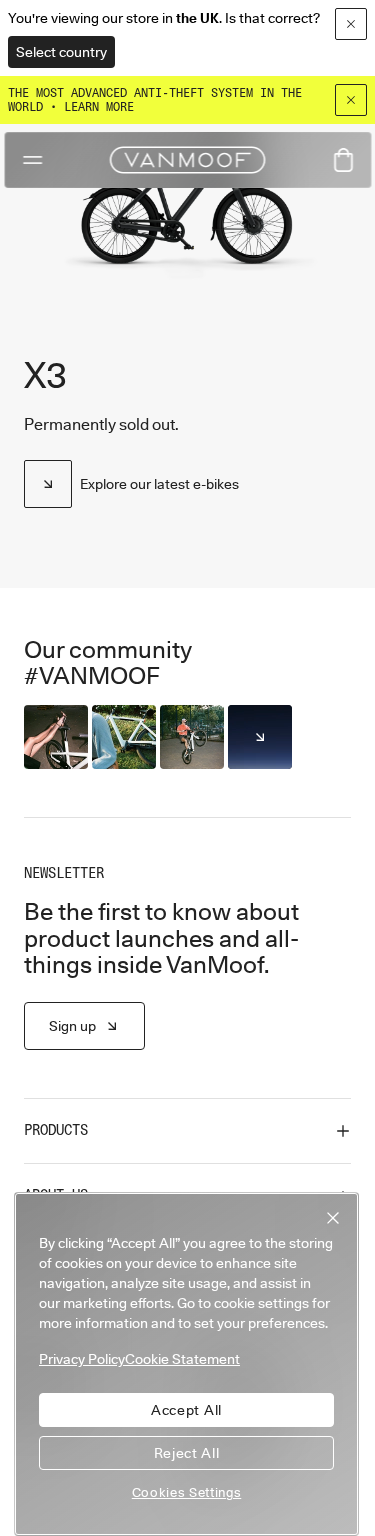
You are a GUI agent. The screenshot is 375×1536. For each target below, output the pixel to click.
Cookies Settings (187, 1492)
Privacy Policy (82, 1359)
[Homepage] (188, 160)
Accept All (186, 1410)
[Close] (351, 100)
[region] (186, 1364)
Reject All (187, 1453)
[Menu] (32, 160)
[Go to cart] (343, 160)
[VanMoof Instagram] (260, 737)
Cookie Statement (182, 1359)
